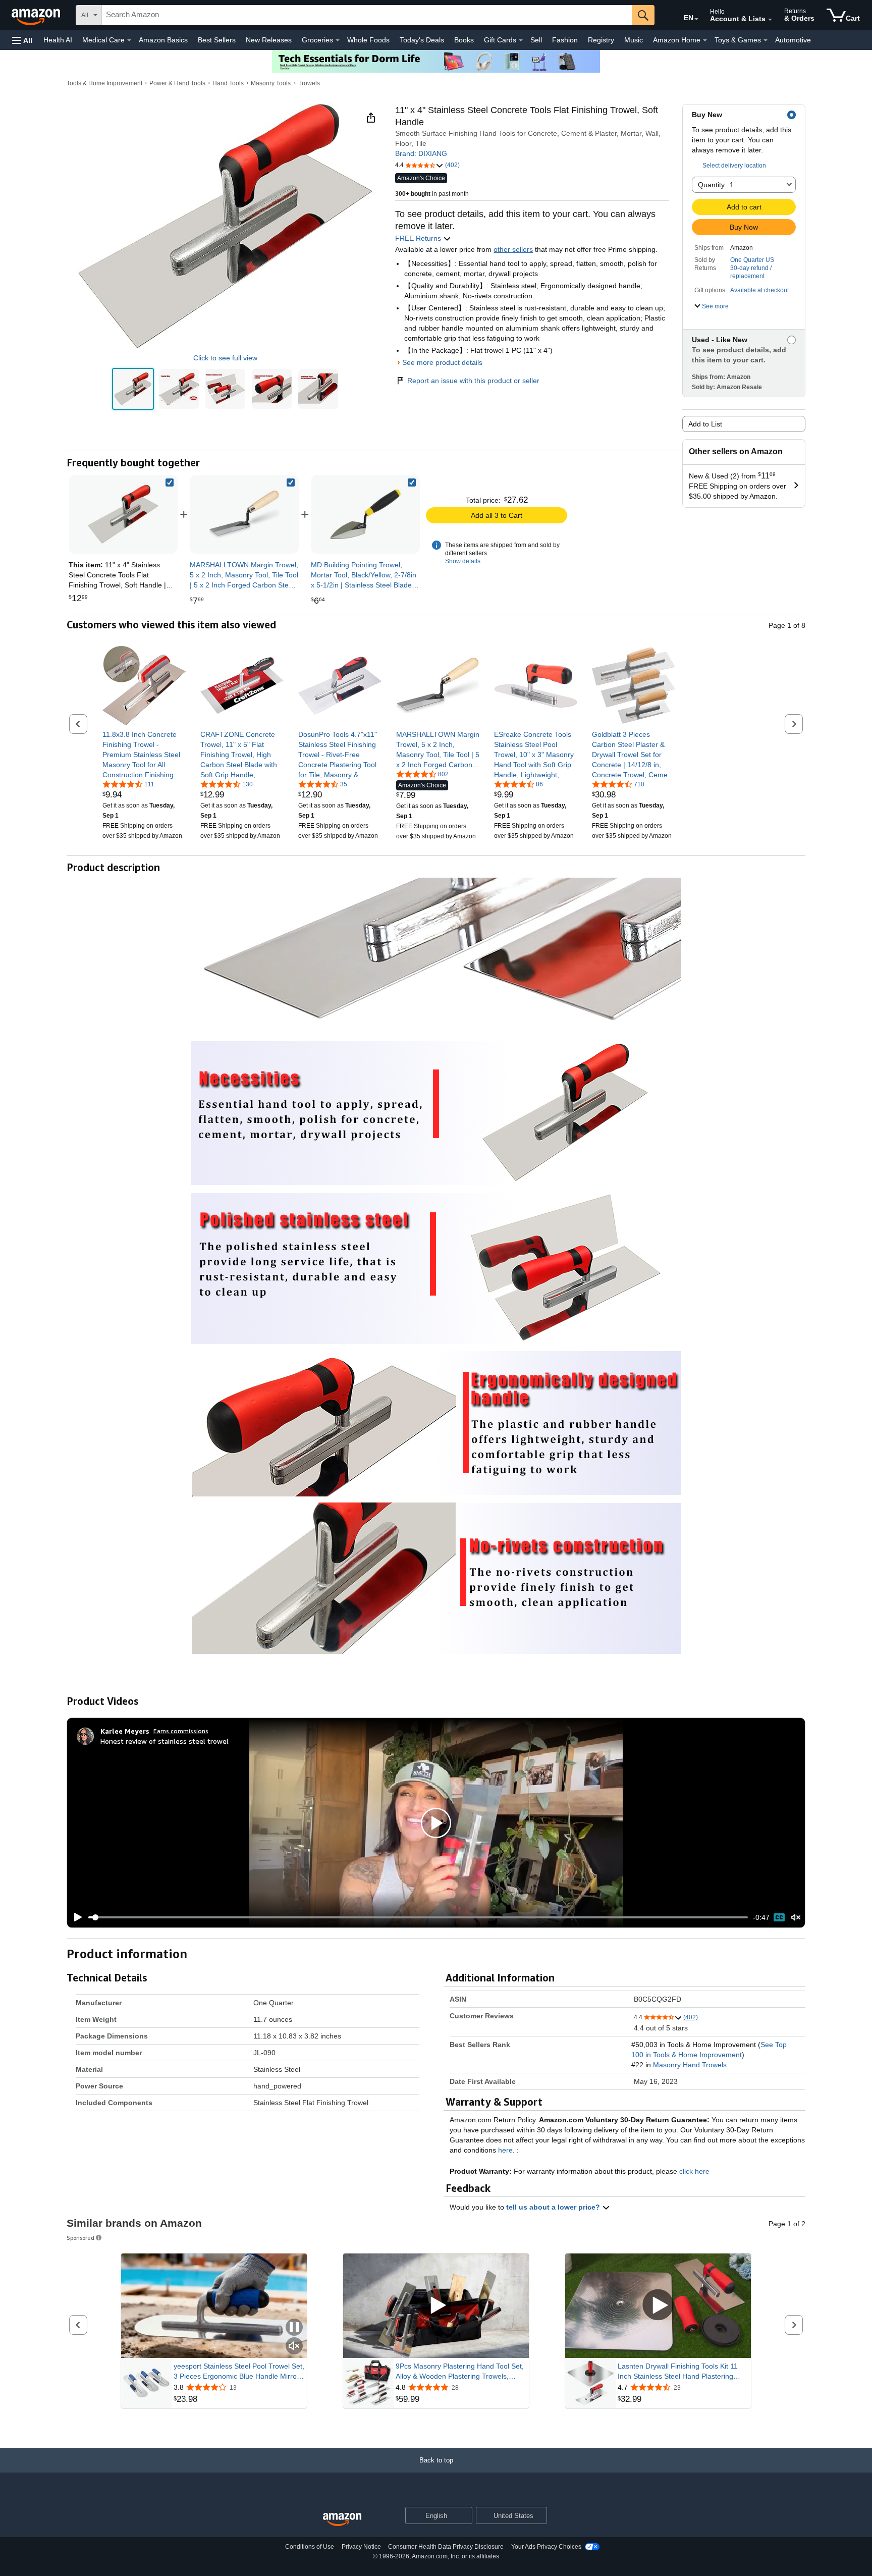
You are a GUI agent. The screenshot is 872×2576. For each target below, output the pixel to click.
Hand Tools (228, 83)
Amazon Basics (163, 40)
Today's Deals (422, 40)
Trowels (309, 83)
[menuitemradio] (779, 1917)
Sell (536, 40)
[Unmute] (796, 1917)
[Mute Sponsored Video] (294, 2347)
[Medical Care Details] (129, 40)
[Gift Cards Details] (521, 40)
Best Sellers (217, 40)
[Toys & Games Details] (766, 40)
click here (694, 2171)
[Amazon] (37, 15)
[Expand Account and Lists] (770, 20)
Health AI (58, 40)
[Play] (75, 1917)
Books (464, 40)
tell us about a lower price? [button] (554, 2207)
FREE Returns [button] (419, 238)
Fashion (565, 40)
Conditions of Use (310, 2547)
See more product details (442, 362)
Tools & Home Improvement (104, 83)
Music (634, 40)
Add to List (705, 424)
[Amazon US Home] (342, 2520)
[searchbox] (367, 15)
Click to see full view (225, 358)
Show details (463, 561)
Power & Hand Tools (177, 83)
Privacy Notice (361, 2547)
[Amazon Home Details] (705, 40)
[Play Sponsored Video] (436, 2306)
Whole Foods (368, 40)
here (505, 2150)
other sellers (513, 249)
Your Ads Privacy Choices (546, 2547)
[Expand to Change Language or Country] (696, 19)
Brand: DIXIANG (421, 153)
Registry (601, 40)
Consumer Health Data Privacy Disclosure (446, 2547)
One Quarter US (752, 260)
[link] (244, 514)
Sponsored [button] (80, 2238)
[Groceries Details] (338, 40)
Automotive (793, 40)
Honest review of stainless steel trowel (165, 1741)
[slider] (418, 1917)
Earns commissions (181, 1731)
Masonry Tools (271, 83)
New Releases (269, 40)
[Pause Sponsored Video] (294, 2328)
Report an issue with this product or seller (473, 381)
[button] (22, 40)
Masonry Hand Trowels (690, 2065)
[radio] (133, 389)
